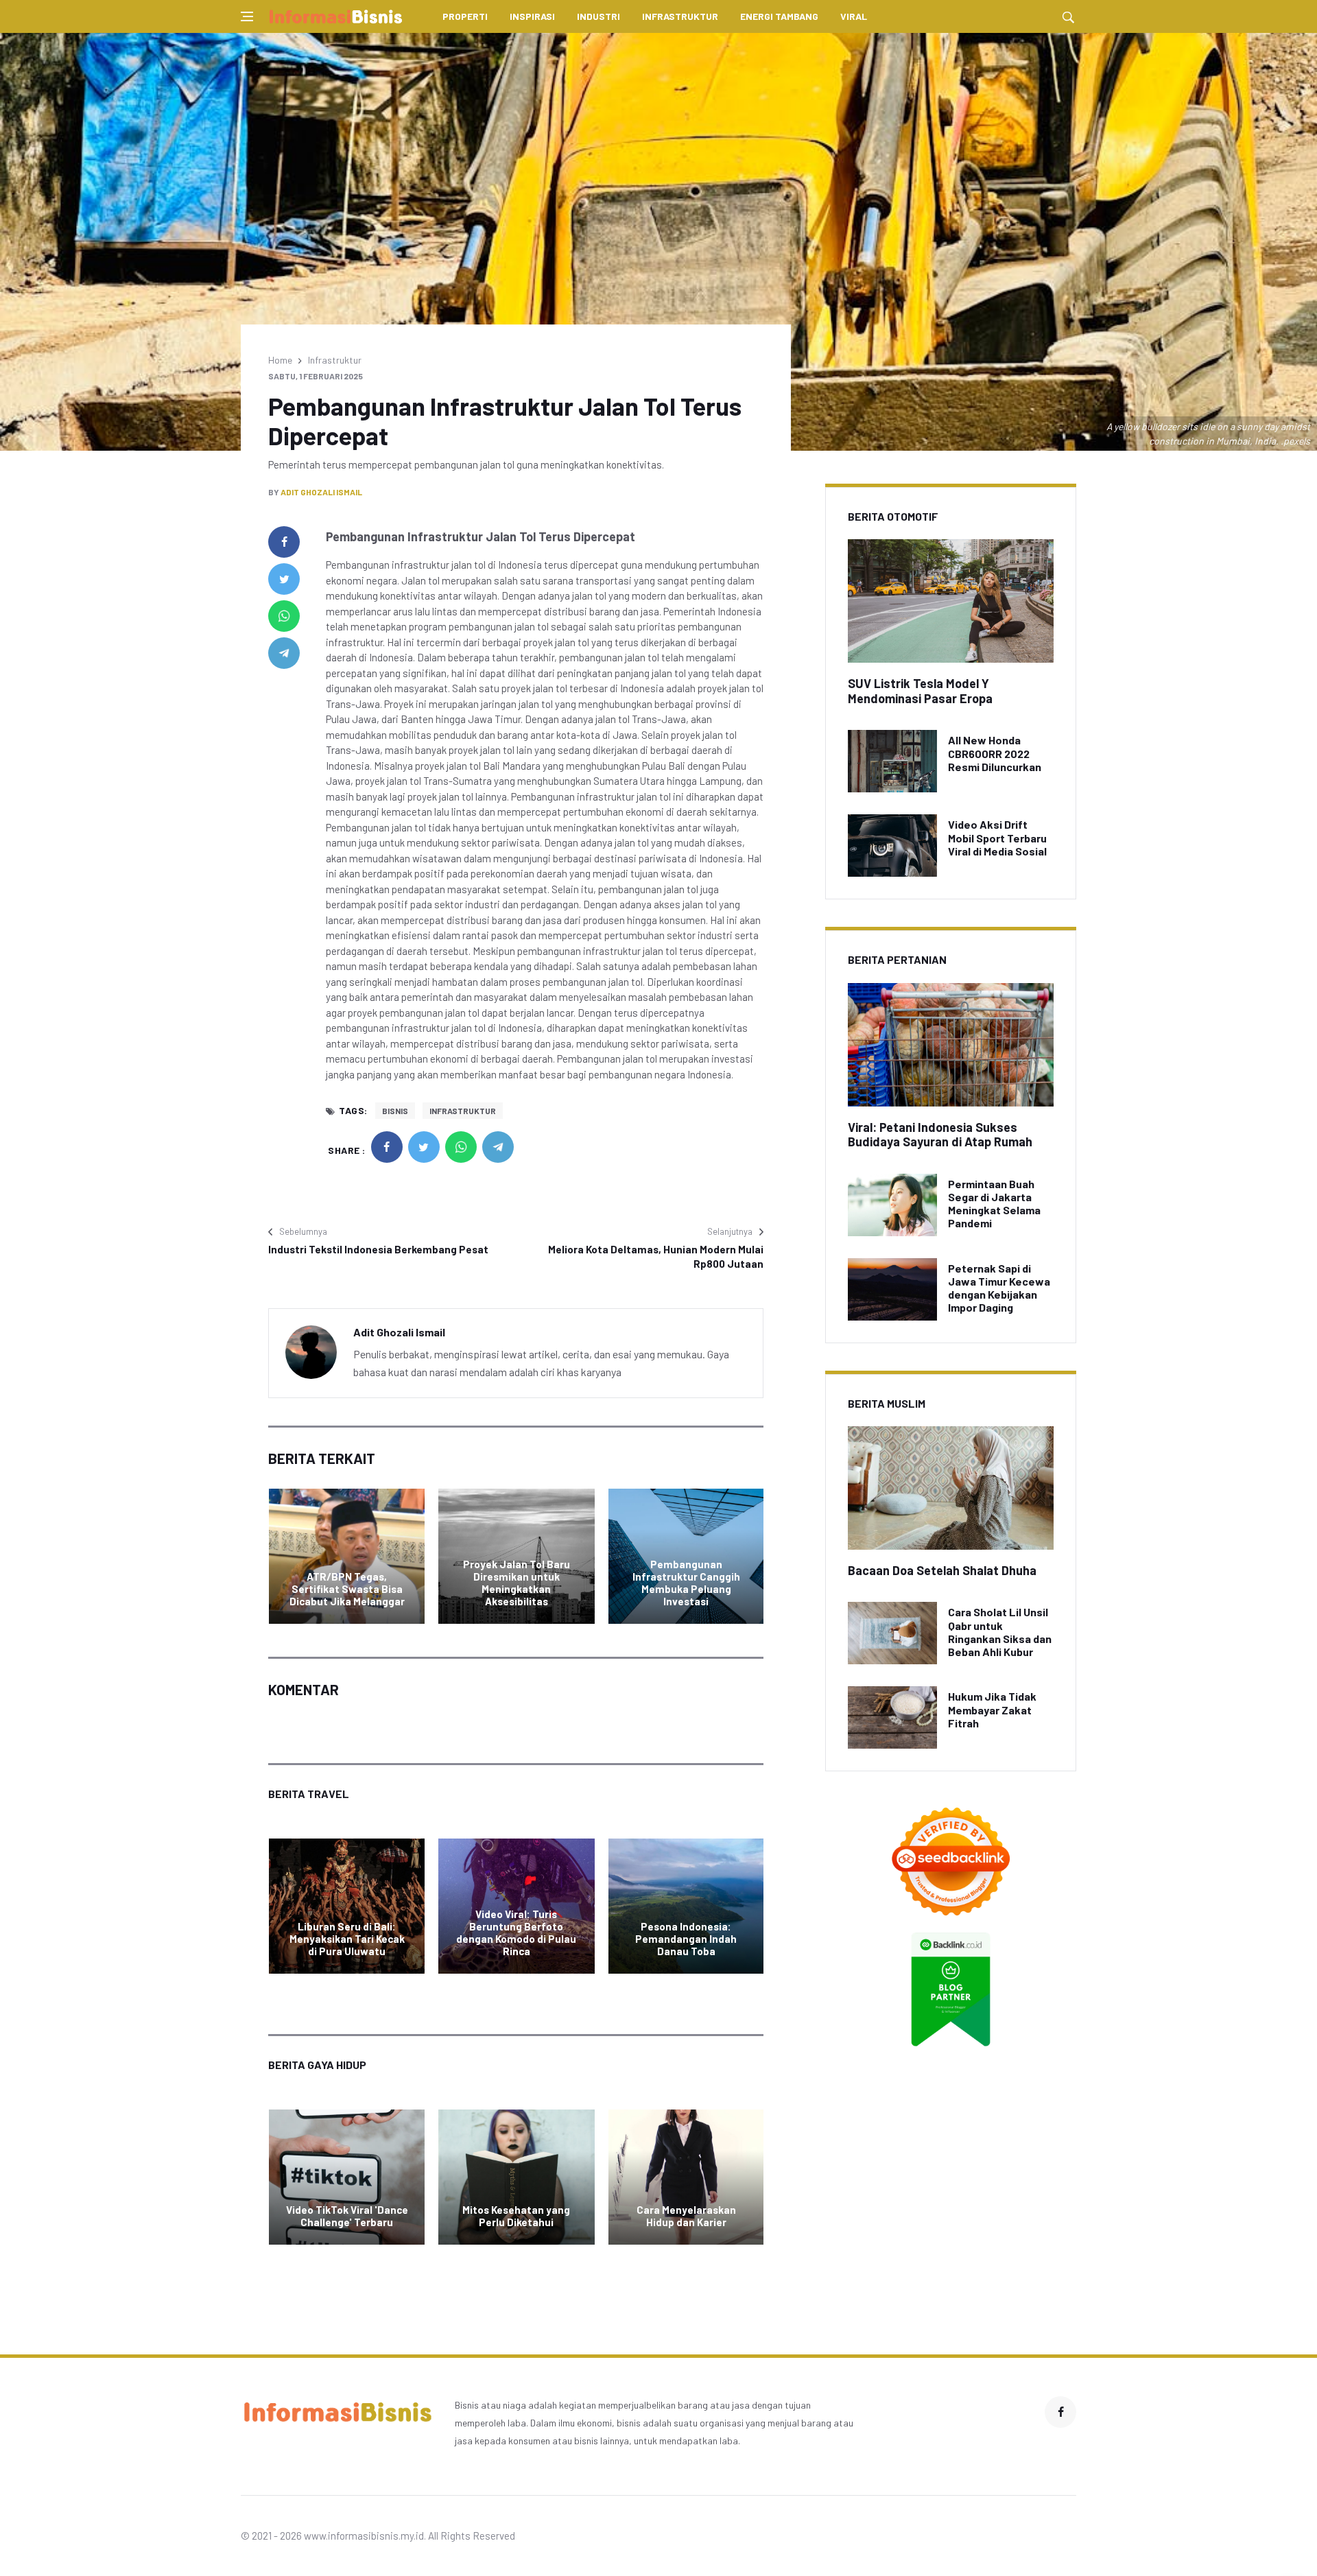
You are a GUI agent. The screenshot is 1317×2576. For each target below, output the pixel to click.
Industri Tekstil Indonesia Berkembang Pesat (378, 1249)
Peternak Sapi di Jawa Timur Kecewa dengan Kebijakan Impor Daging (999, 1288)
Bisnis (395, 1111)
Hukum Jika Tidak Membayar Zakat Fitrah (992, 1709)
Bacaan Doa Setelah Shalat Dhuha (942, 1570)
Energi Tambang (779, 16)
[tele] (284, 653)
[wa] (284, 616)
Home (280, 360)
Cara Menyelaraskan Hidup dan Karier (686, 2216)
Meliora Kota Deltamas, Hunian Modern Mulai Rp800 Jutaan (656, 1256)
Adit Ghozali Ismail (321, 492)
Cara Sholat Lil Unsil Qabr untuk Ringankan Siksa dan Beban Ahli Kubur (1000, 1632)
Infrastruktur (680, 16)
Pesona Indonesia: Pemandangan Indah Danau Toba (686, 1939)
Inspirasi (532, 16)
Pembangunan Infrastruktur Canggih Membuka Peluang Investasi (686, 1583)
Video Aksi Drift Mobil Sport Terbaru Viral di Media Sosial (997, 837)
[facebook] (284, 542)
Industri (598, 16)
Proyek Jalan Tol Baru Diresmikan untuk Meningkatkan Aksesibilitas (517, 1583)
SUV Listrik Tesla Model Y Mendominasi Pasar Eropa (920, 691)
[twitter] (284, 579)
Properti (465, 16)
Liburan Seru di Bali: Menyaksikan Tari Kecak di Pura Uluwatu (347, 1939)
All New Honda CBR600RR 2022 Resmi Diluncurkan (995, 753)
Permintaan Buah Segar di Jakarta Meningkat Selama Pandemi (994, 1204)
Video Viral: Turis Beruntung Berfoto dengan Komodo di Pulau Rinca (516, 1933)
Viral (854, 16)
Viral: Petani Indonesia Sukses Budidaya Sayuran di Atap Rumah (940, 1135)
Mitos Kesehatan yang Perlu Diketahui (516, 2216)
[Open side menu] (247, 16)
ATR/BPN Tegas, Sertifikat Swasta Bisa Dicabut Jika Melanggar (347, 1589)
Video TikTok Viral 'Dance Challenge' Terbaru (347, 2216)
